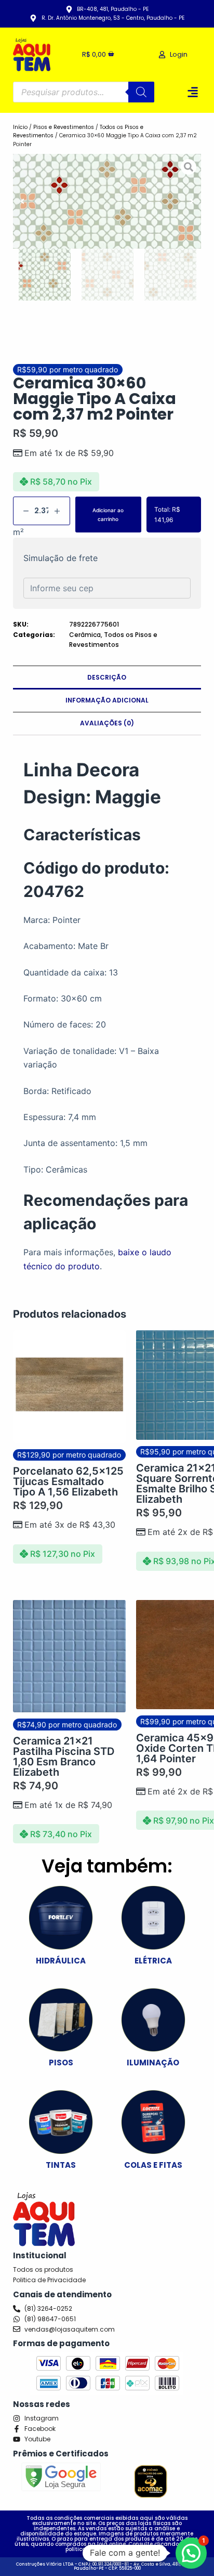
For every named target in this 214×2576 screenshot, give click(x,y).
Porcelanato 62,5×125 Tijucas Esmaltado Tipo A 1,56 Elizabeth (68, 1481)
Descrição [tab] (107, 677)
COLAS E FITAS (153, 2165)
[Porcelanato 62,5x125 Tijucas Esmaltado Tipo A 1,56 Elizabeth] (69, 1387)
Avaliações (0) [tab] (107, 723)
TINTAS (61, 2165)
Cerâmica (85, 635)
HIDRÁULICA (61, 1961)
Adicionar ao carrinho (108, 515)
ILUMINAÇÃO (153, 2063)
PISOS (61, 2063)
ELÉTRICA (153, 1961)
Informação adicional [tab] (107, 700)
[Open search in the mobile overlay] (84, 92)
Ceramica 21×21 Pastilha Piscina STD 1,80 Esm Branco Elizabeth (64, 1757)
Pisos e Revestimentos (64, 127)
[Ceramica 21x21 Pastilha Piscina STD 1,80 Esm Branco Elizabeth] (69, 1656)
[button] (192, 92)
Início (20, 127)
